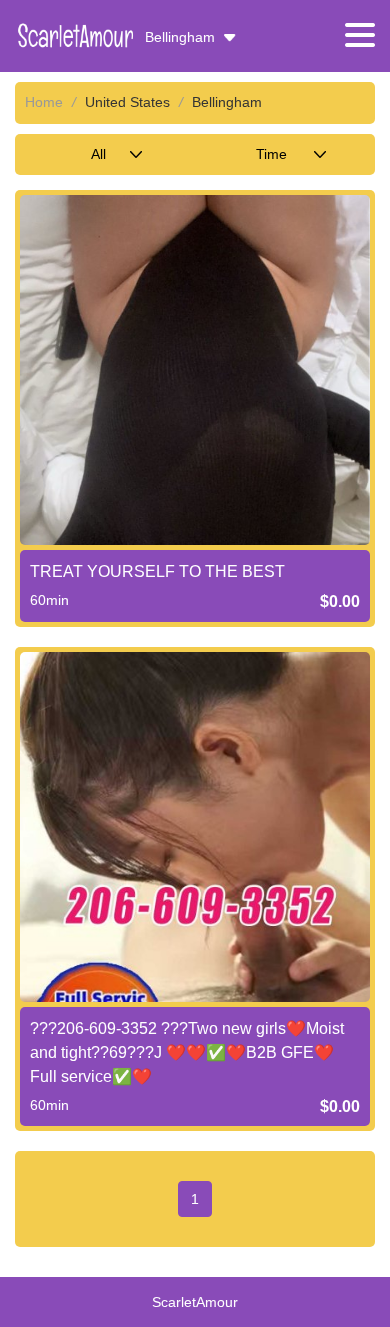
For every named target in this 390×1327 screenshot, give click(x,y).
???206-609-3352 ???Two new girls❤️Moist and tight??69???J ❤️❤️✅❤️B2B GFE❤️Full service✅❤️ (187, 1052)
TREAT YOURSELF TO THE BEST (157, 571)
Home (44, 102)
